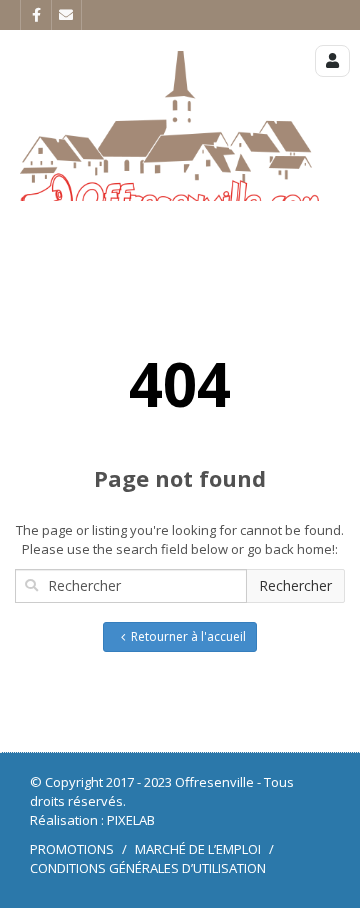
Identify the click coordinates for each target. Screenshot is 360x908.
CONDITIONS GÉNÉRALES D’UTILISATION (148, 868)
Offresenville (214, 782)
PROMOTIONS (72, 849)
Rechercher (295, 585)
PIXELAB (131, 820)
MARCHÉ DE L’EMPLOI (198, 849)
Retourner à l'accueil (188, 636)
